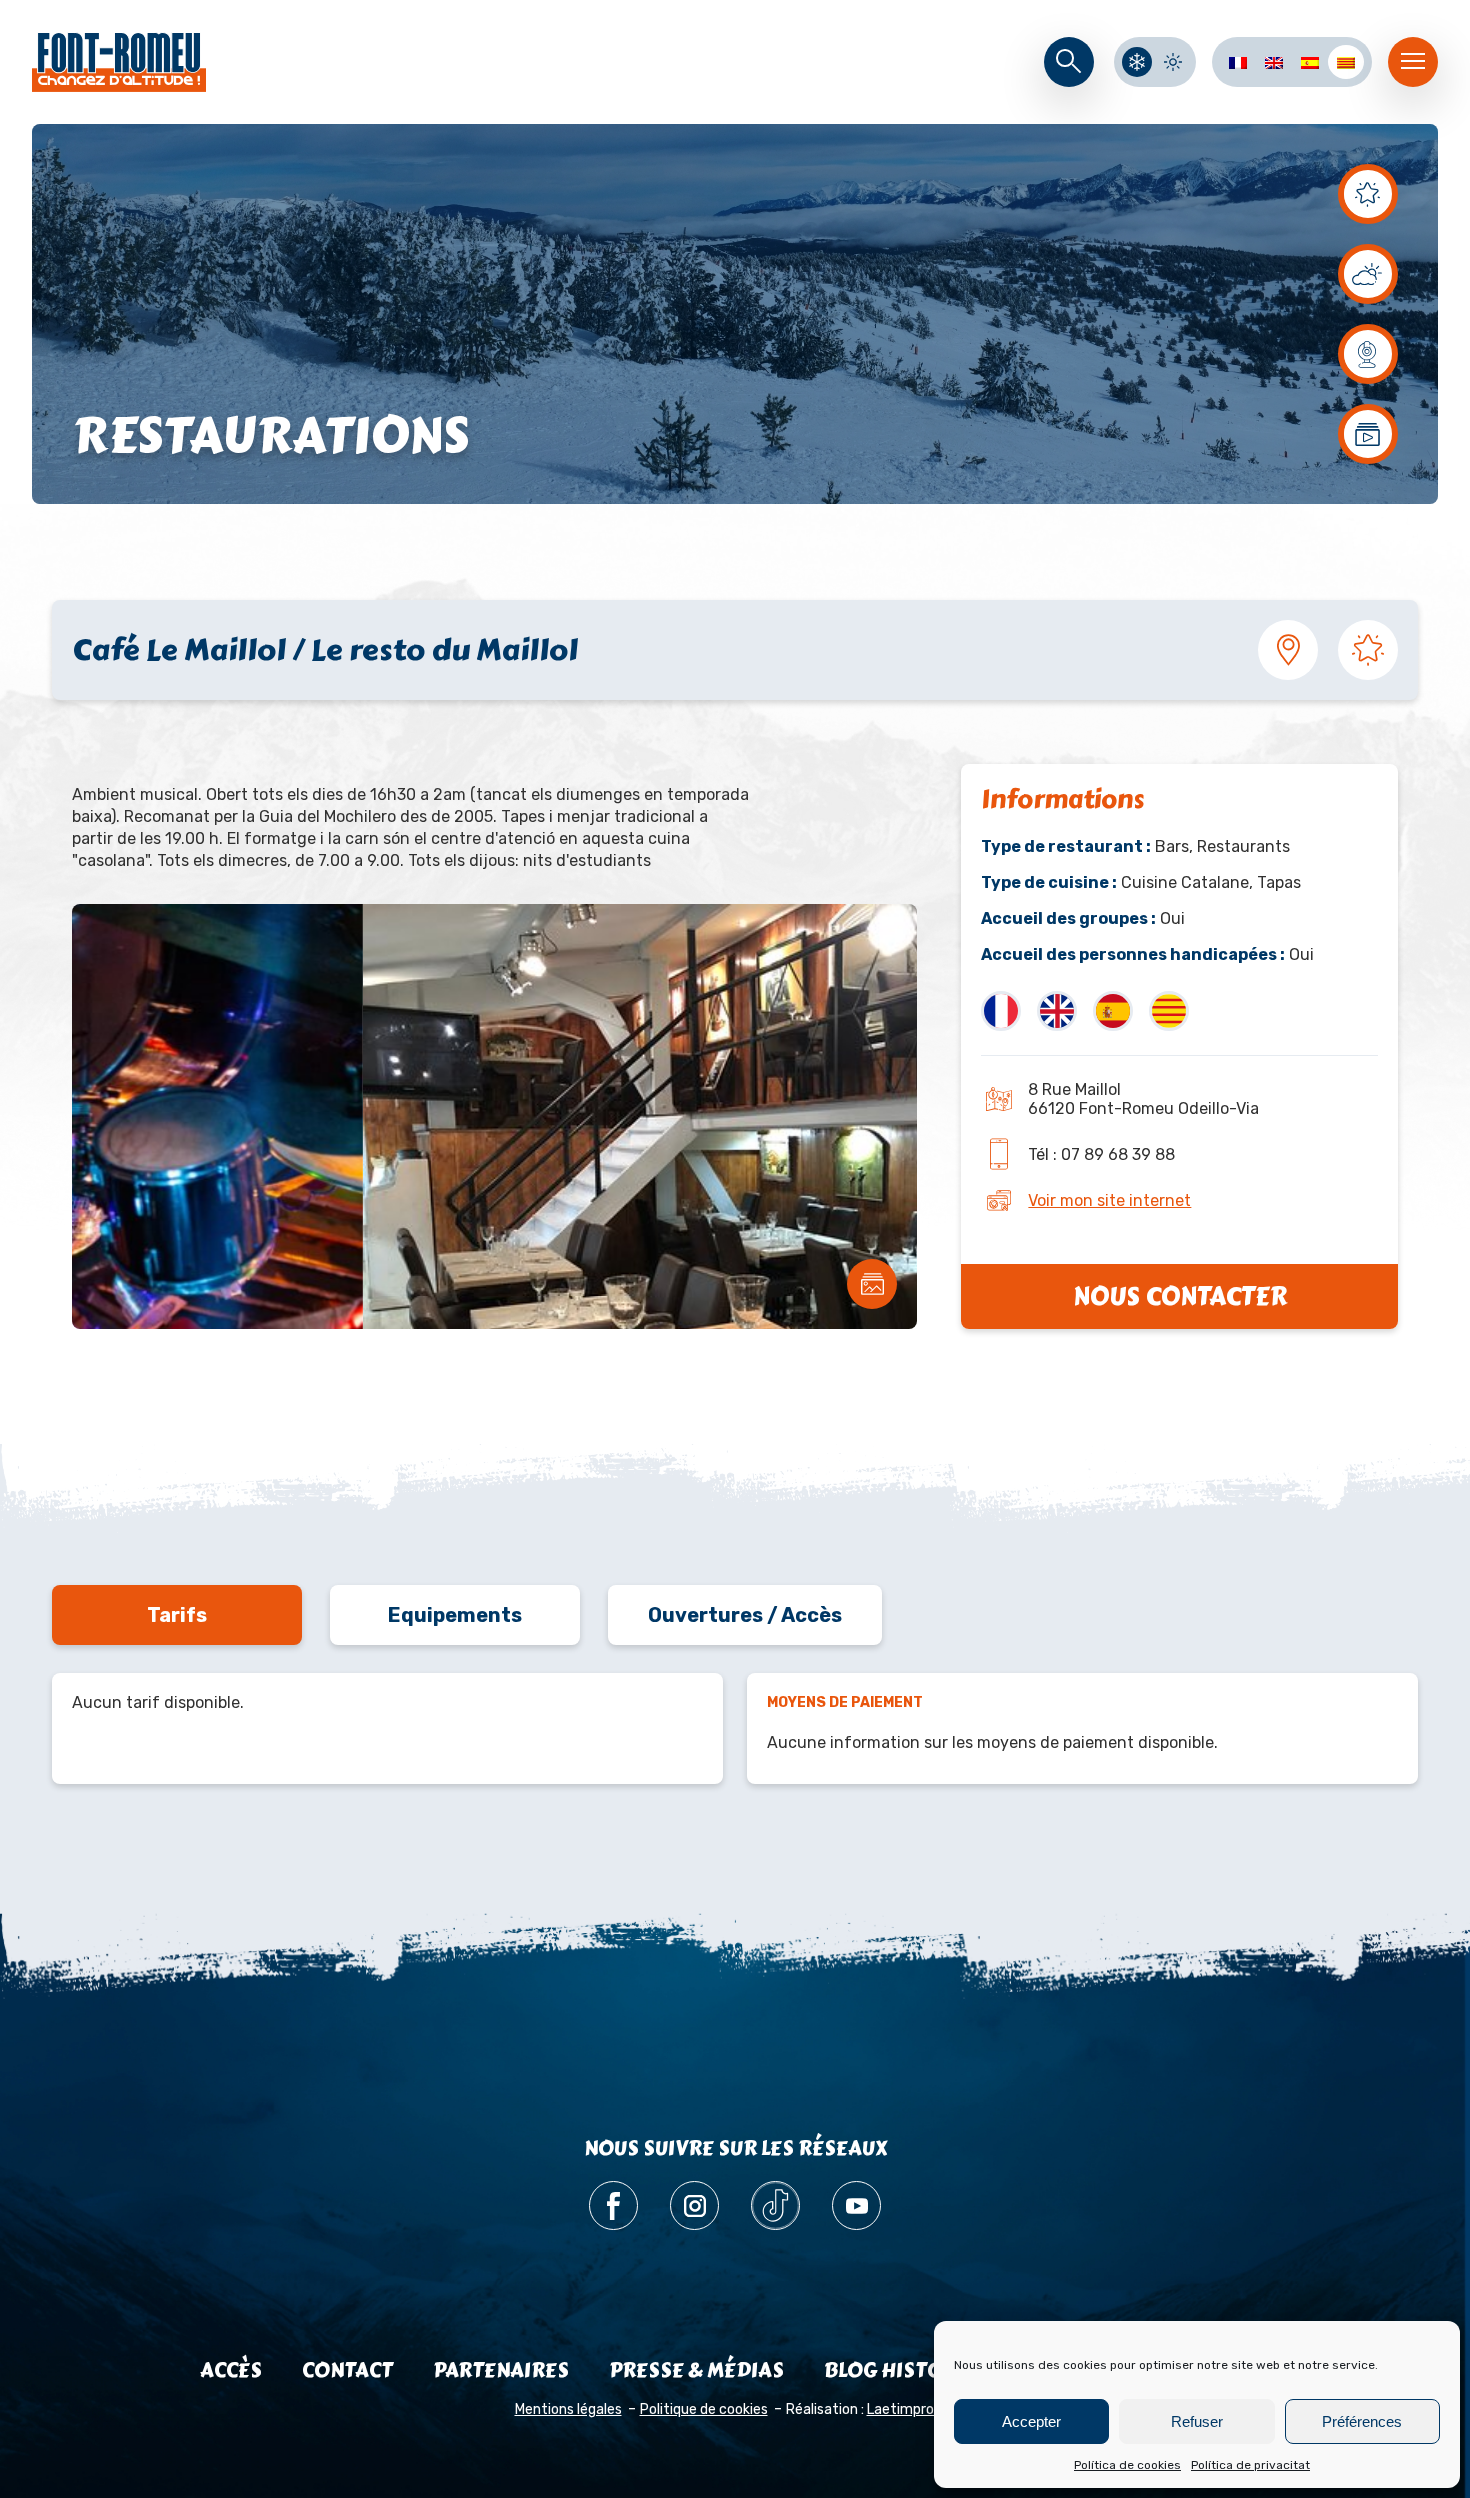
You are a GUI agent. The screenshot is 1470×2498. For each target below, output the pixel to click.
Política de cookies (1127, 2465)
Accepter (1031, 2421)
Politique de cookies (704, 2409)
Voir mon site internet (1109, 1200)
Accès (231, 2370)
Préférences (1362, 2421)
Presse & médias (696, 2370)
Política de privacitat (1250, 2465)
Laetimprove (908, 2409)
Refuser (1197, 2421)
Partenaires (501, 2370)
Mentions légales (568, 2409)
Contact (347, 2370)
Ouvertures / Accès (745, 1615)
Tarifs (177, 1615)
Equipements (455, 1615)
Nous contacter (1180, 1296)
